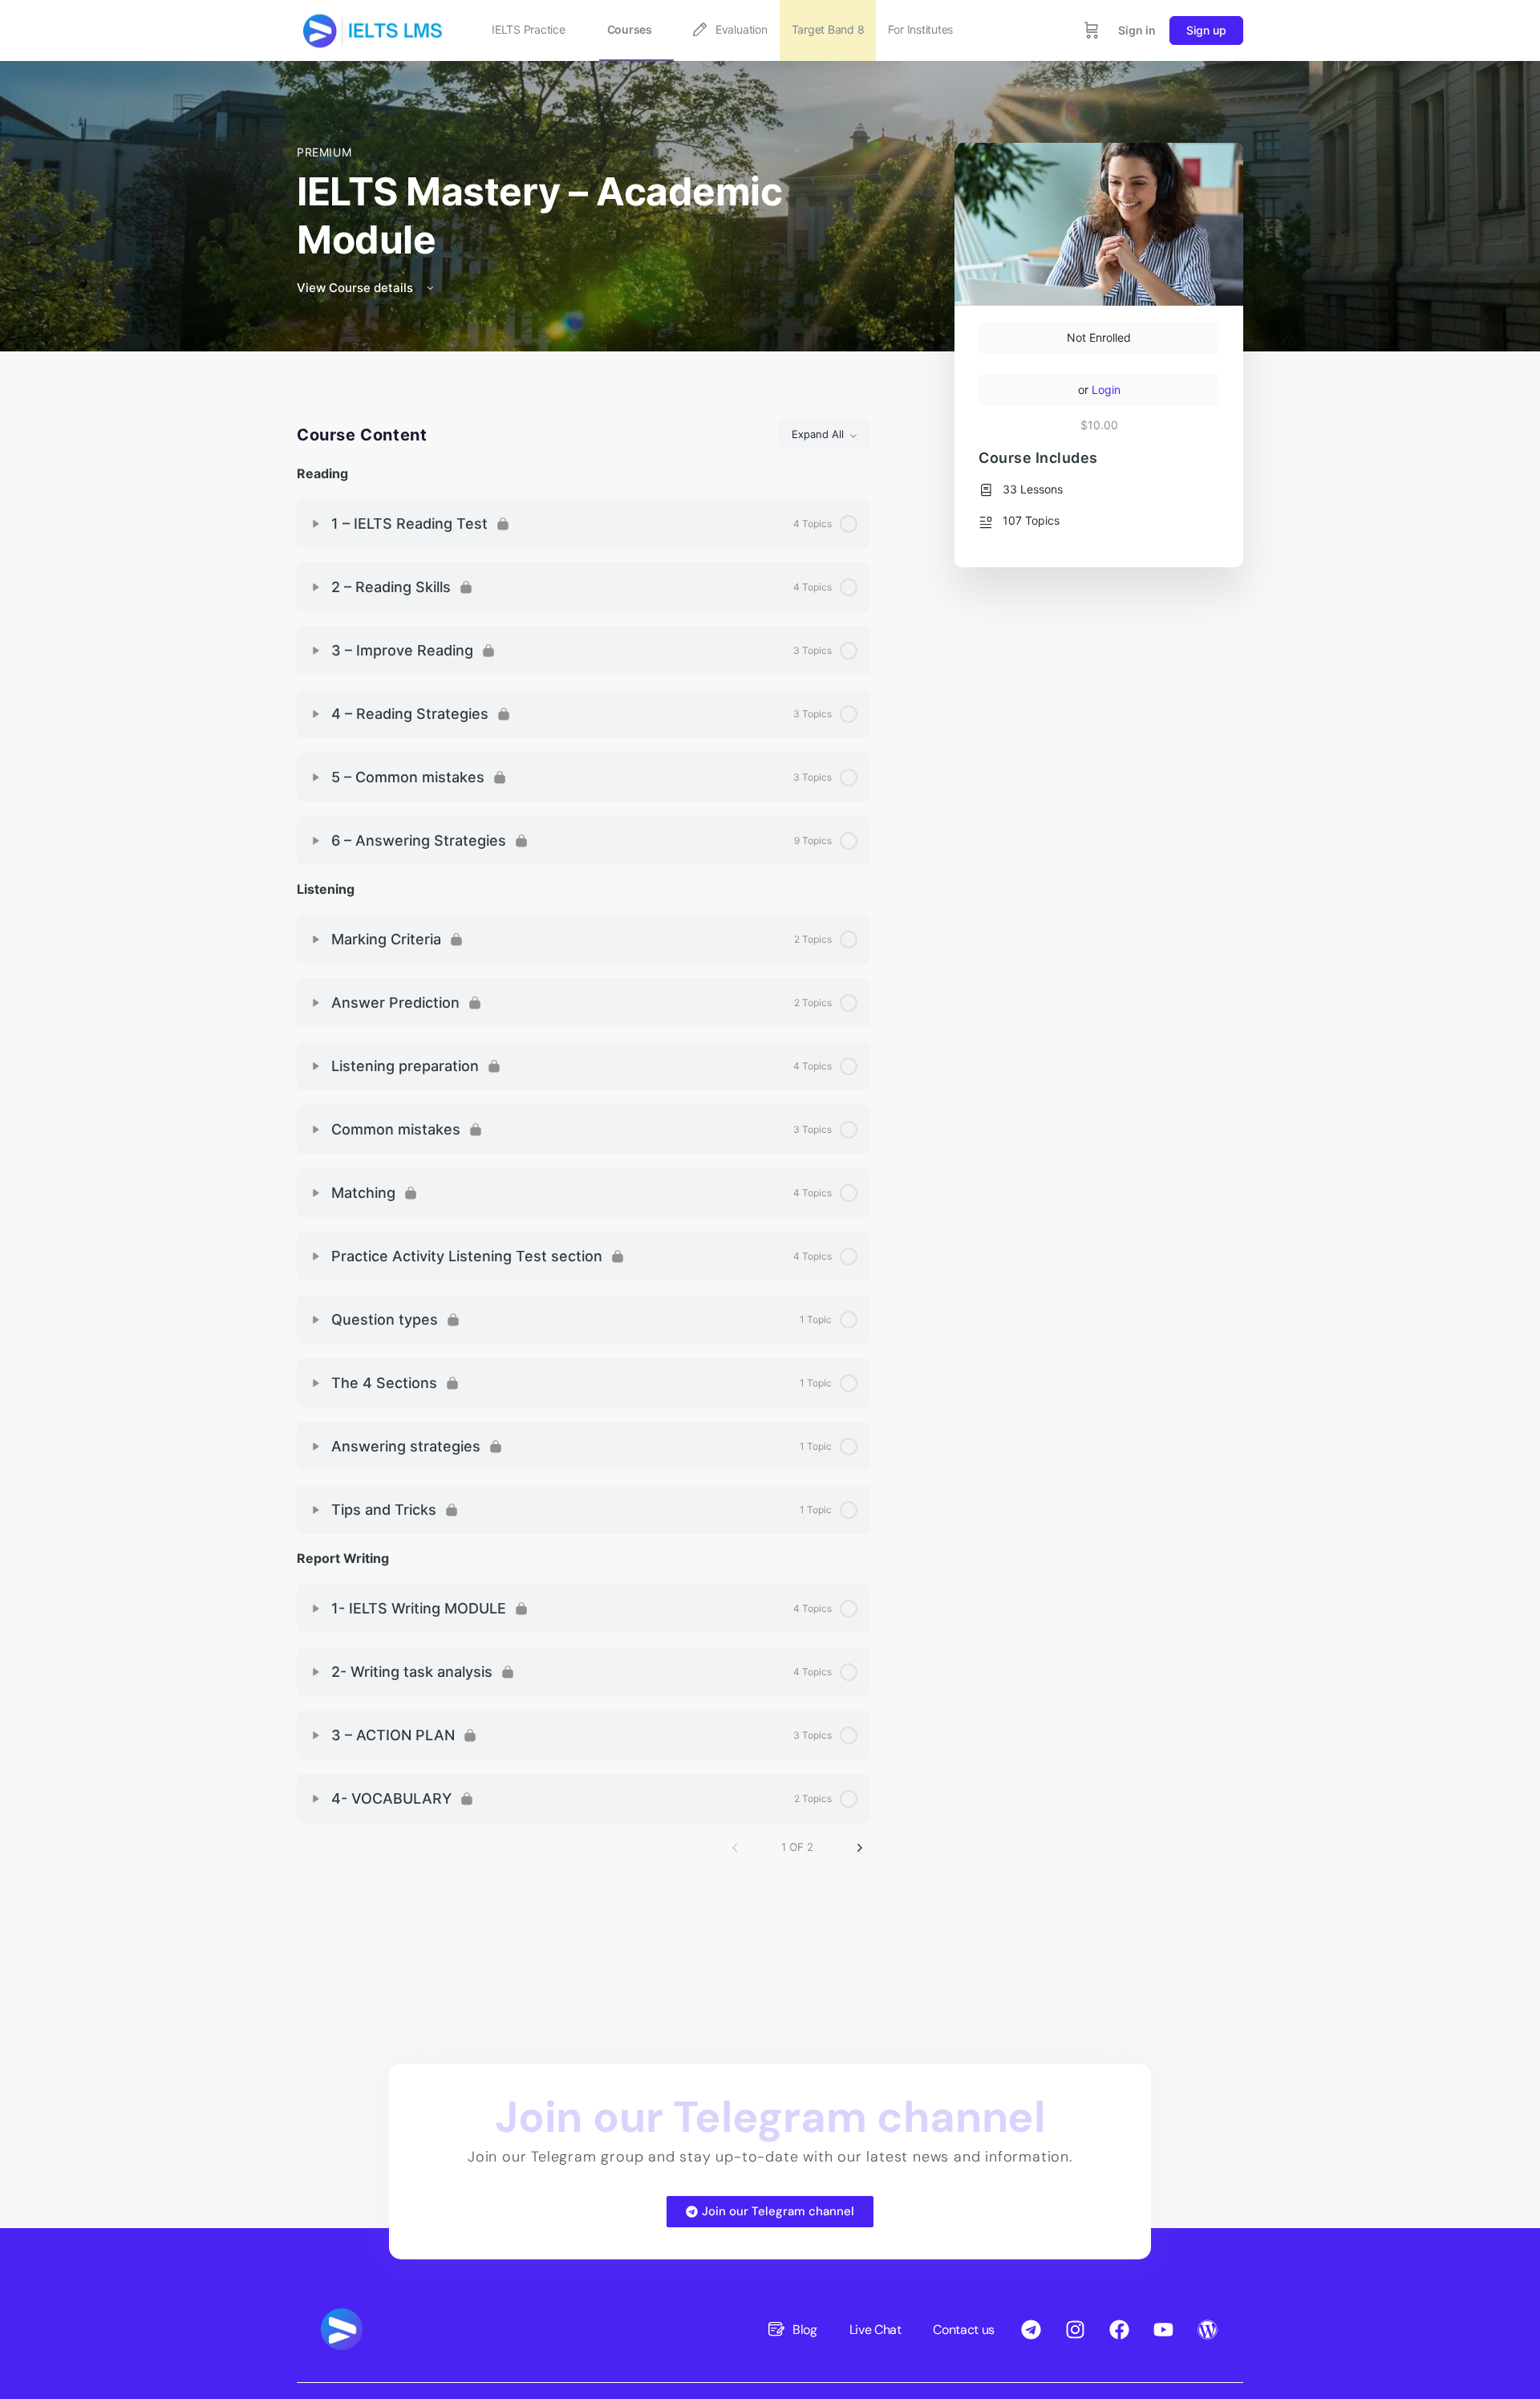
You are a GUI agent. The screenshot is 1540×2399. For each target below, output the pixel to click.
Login (1106, 390)
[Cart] (1092, 30)
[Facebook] (1119, 2329)
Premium (324, 152)
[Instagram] (1075, 2329)
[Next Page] (860, 1848)
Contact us (964, 2330)
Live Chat (875, 2330)
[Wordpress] (1207, 2329)
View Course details (357, 288)
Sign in (1137, 30)
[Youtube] (1163, 2329)
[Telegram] (1031, 2329)
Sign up (1206, 30)
